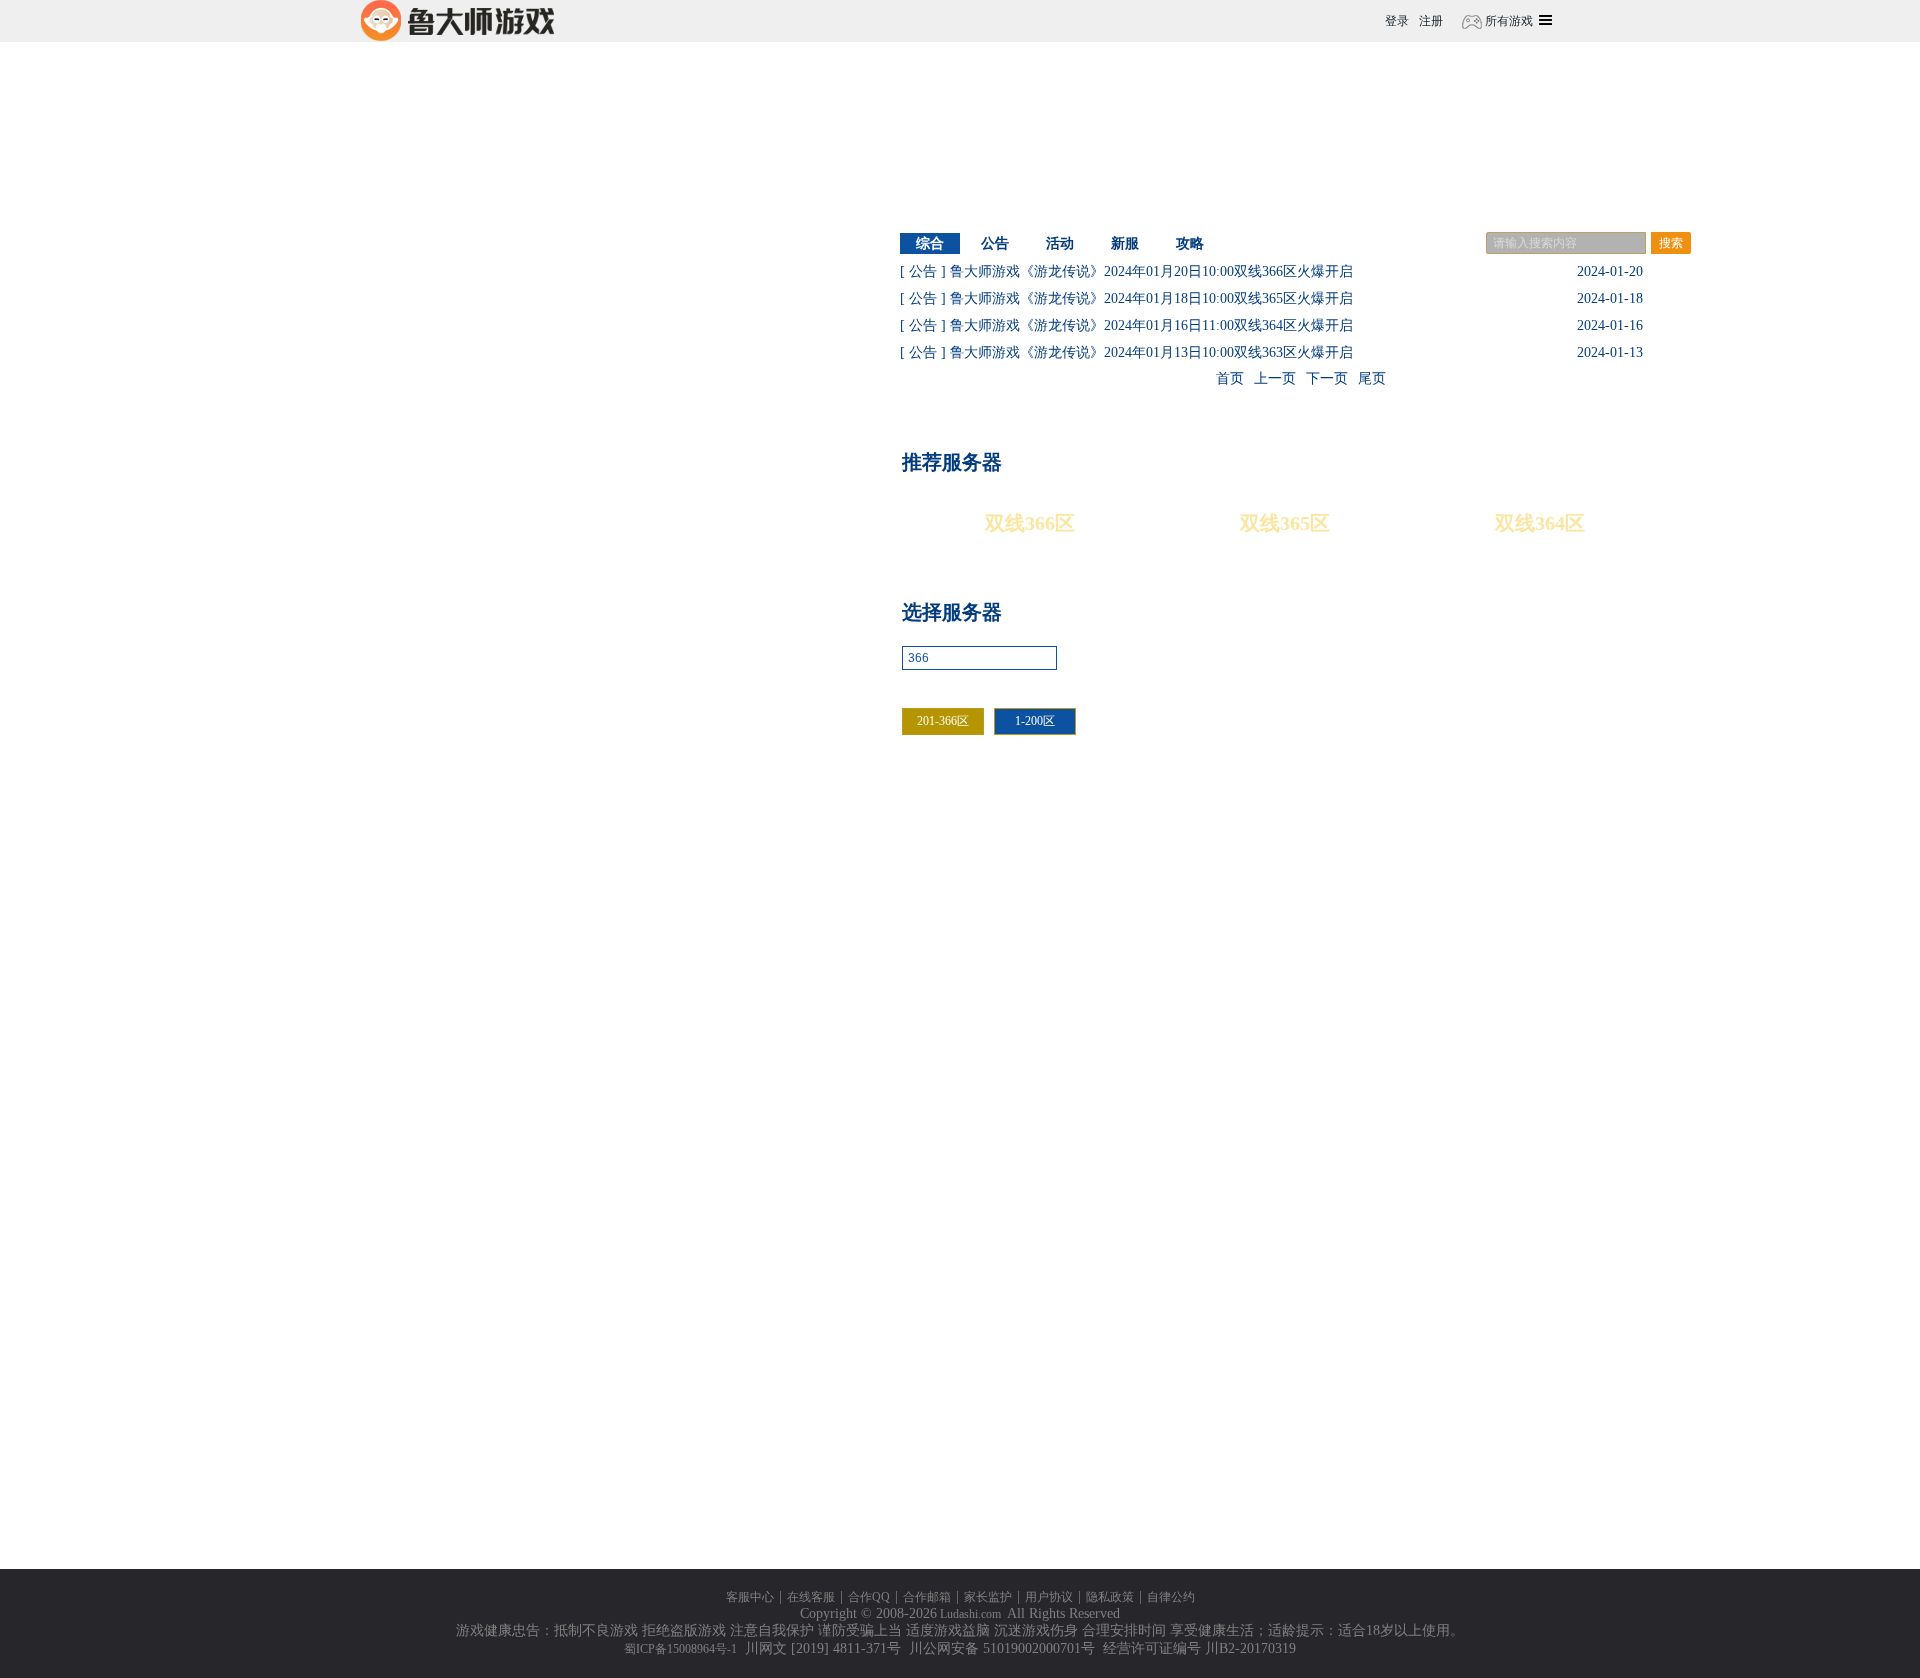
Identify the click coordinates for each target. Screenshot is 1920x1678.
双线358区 (997, 952)
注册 (1431, 21)
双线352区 (1377, 1031)
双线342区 (997, 1268)
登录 (1397, 21)
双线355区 (1567, 952)
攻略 (1190, 243)
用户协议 (1049, 1597)
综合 (930, 243)
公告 (995, 243)
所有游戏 (1507, 21)
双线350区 (997, 1110)
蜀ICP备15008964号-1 (680, 1649)
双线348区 (1377, 1110)
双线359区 (1567, 873)
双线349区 (1187, 1110)
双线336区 (1377, 1347)
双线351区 (1567, 1031)
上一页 (1275, 378)
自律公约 (1171, 1597)
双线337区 (1187, 1347)
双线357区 (1187, 952)
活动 (1060, 243)
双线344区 (1377, 1189)
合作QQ (869, 1597)
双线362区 (997, 873)
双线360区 (1377, 873)
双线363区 (1567, 794)
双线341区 (1187, 1268)
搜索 (1671, 243)
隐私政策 (1110, 1597)
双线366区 (1030, 523)
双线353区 (1187, 1031)
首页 (1230, 378)
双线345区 (1187, 1189)
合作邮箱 (927, 1597)
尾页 (1372, 378)
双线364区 (1540, 523)
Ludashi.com (970, 1614)
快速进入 (1101, 659)
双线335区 (1567, 1347)
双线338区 (997, 1347)
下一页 (1327, 378)
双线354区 (997, 1031)
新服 (1125, 243)
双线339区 (1567, 1268)
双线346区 (997, 1189)
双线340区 (1377, 1268)
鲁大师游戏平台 (457, 20)
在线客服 (811, 1597)
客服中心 (750, 1597)
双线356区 (1377, 952)
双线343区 (1567, 1189)
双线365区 (1285, 523)
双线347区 (1567, 1110)
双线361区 (1187, 873)
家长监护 (988, 1597)
